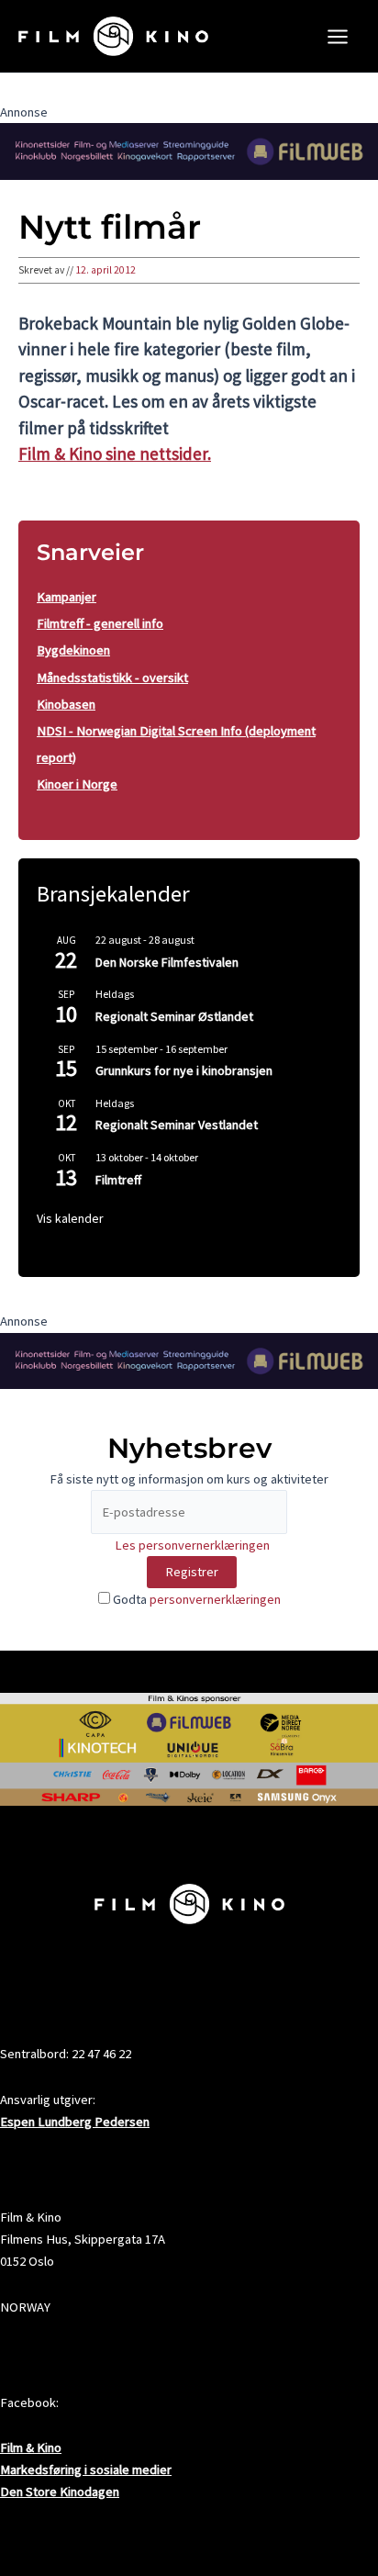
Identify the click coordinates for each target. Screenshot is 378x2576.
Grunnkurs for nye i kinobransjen (184, 1070)
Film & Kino (31, 2447)
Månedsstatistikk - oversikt (112, 678)
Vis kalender (70, 1218)
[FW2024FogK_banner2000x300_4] (189, 151)
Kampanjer (67, 597)
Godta (195, 1599)
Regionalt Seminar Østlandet (174, 1016)
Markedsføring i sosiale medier (86, 2470)
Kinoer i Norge (77, 784)
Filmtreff (118, 1180)
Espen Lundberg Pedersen (75, 2122)
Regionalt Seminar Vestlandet (177, 1125)
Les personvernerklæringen (192, 1545)
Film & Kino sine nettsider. (115, 454)
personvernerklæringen (215, 1599)
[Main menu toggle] (338, 37)
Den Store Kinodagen (60, 2492)
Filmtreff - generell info (100, 623)
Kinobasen (66, 704)
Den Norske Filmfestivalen (167, 962)
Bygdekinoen (73, 650)
